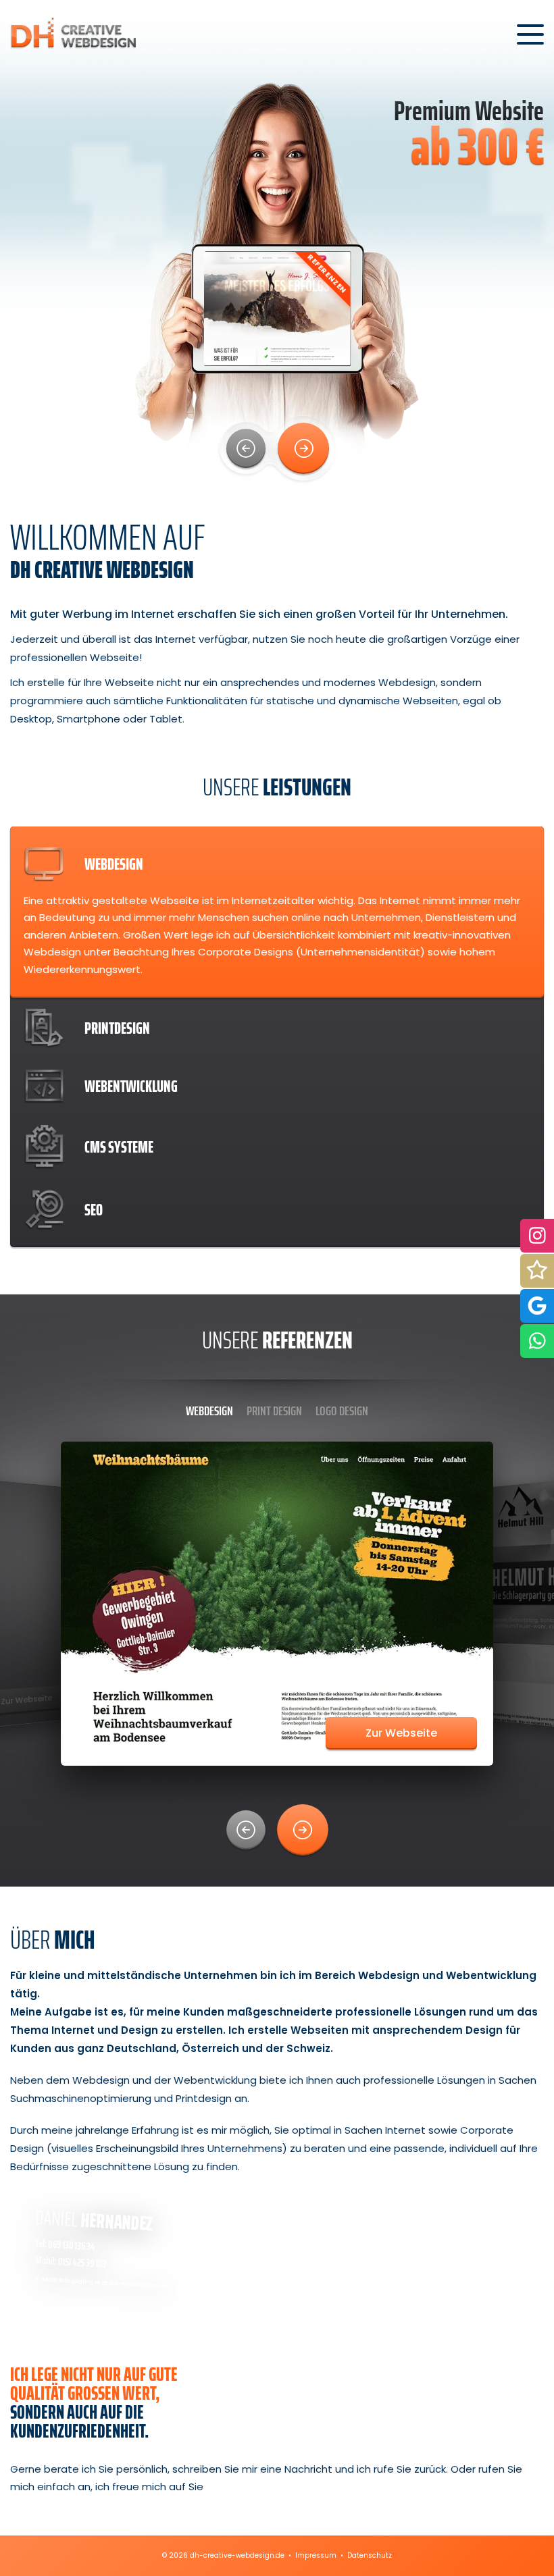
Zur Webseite (401, 1733)
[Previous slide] (246, 448)
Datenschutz (370, 2555)
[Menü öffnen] (530, 34)
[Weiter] (303, 1830)
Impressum (316, 2555)
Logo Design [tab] (342, 1411)
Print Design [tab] (274, 1411)
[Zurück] (246, 1830)
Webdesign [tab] (209, 1411)
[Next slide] (303, 448)
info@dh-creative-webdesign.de (114, 2284)
